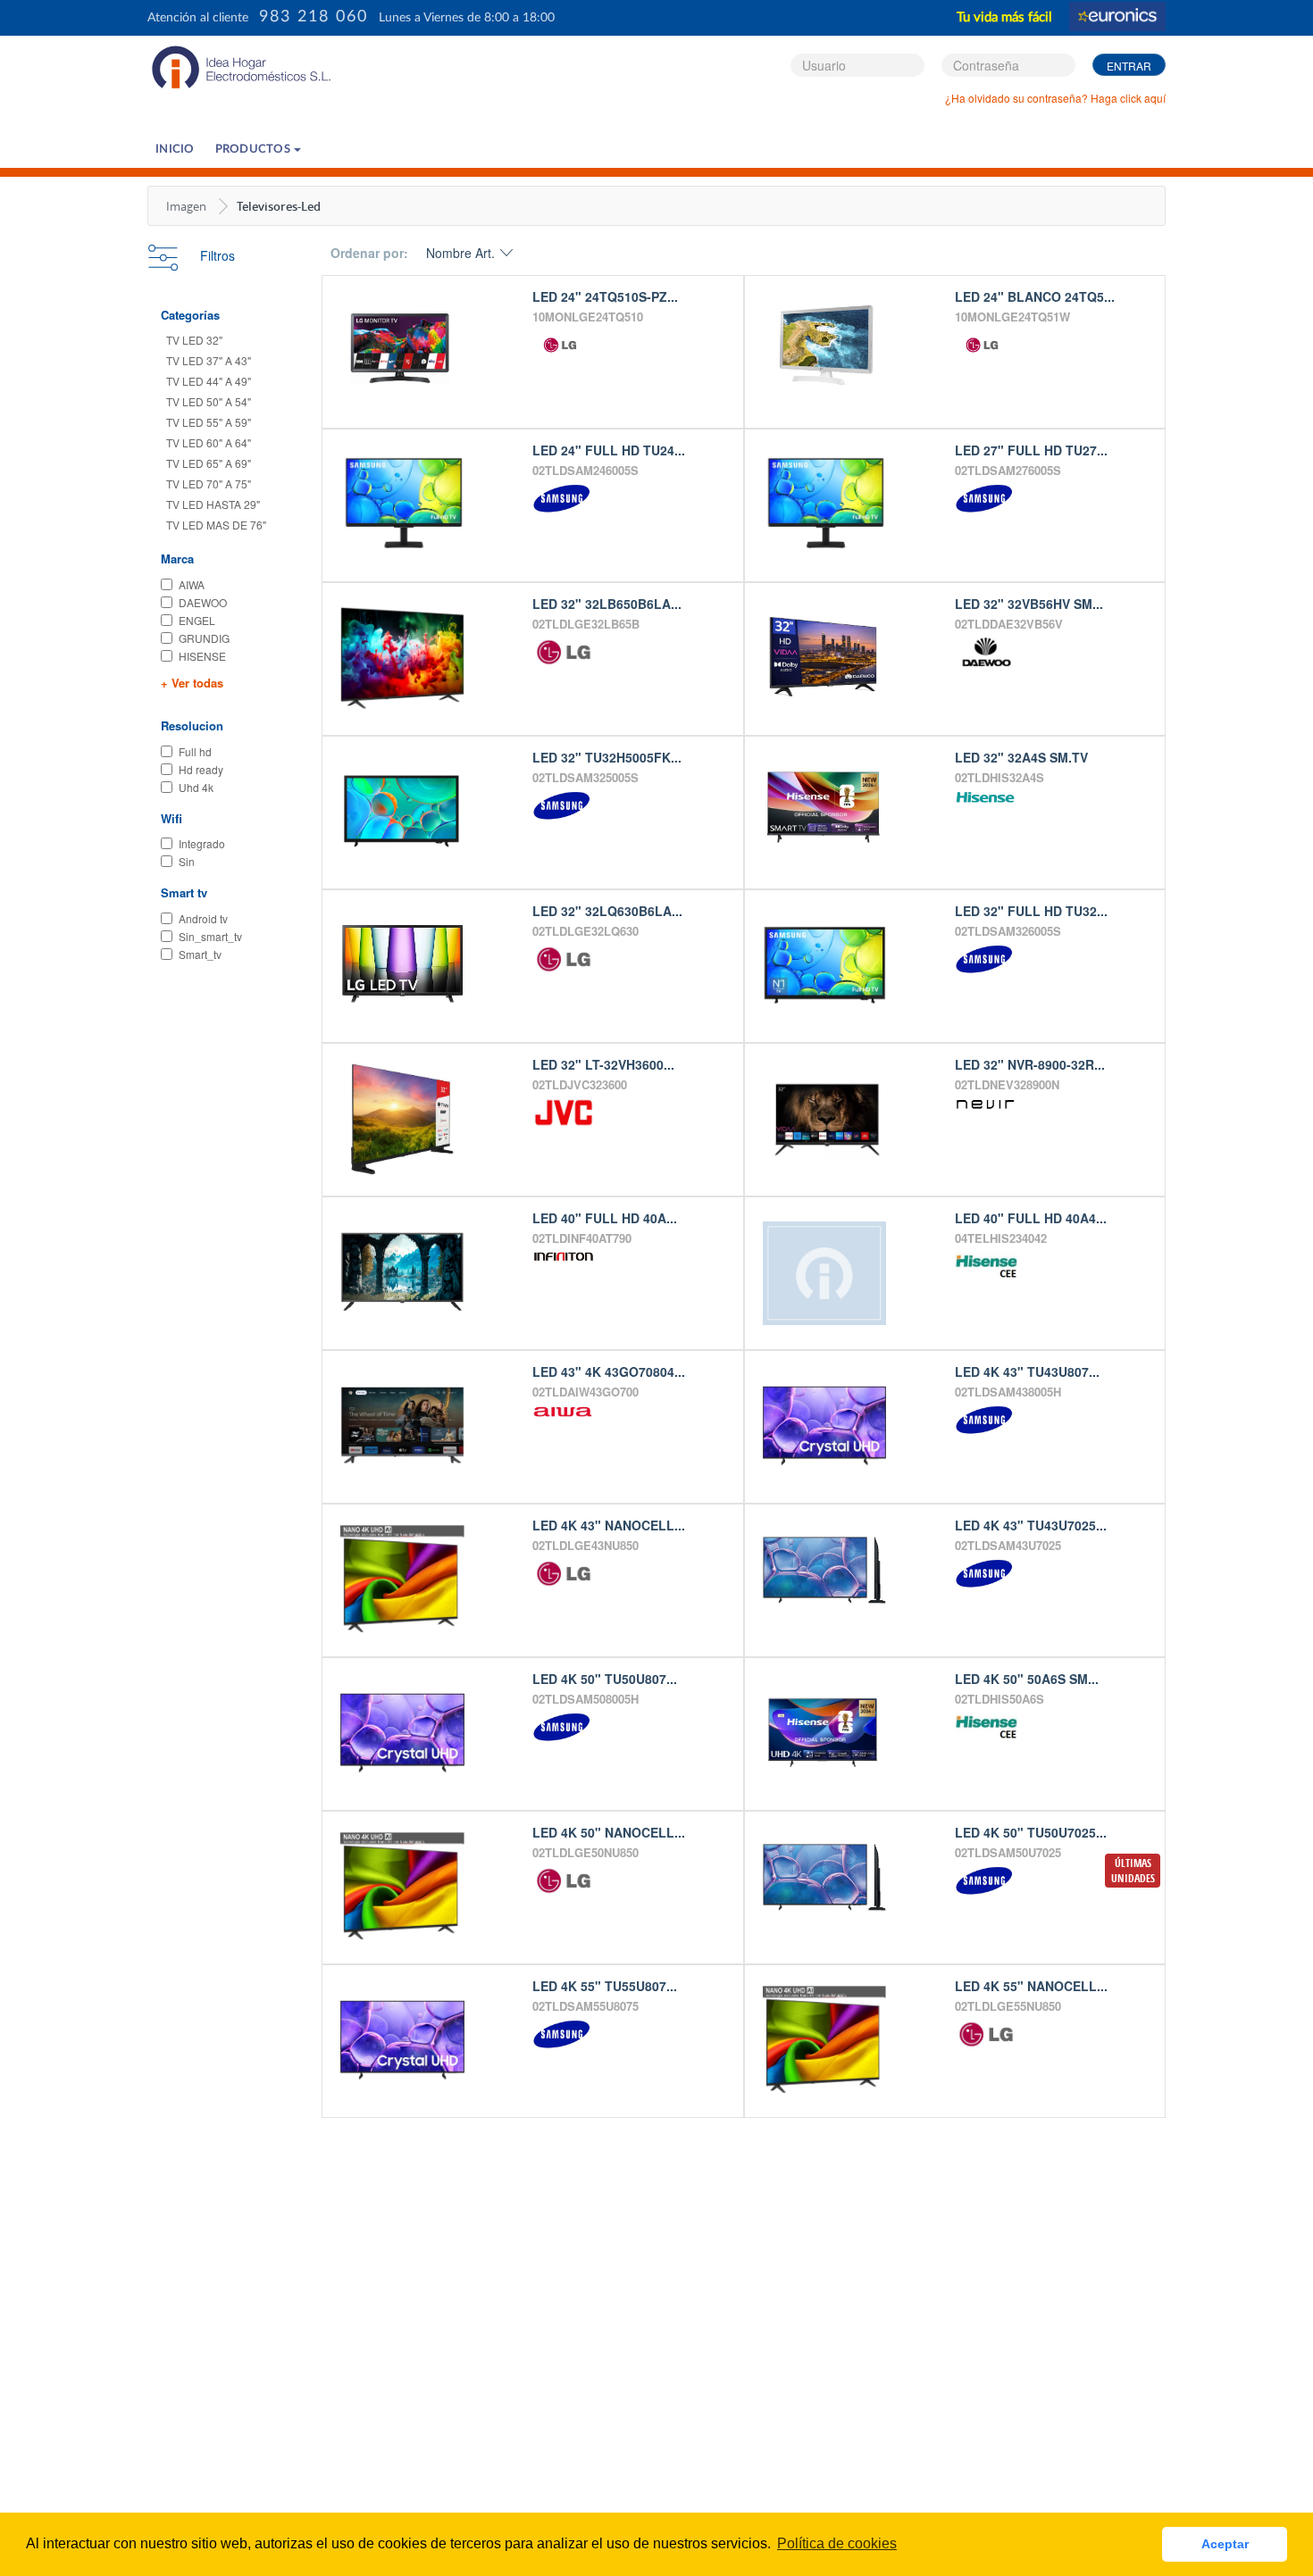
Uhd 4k (196, 787)
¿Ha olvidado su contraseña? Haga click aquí (1055, 98)
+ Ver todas (192, 683)
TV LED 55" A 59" (209, 422)
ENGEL (197, 620)
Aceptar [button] (1225, 2544)
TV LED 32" (194, 340)
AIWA (192, 584)
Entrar (1129, 66)
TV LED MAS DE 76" (216, 525)
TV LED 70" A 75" (209, 484)
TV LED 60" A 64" (209, 442)
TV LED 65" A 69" (209, 463)
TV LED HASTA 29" (213, 504)
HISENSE (202, 656)
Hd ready (201, 769)
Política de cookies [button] (837, 2543)
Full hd (195, 751)
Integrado (202, 843)
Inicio (175, 150)
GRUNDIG (204, 638)
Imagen (186, 206)
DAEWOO (203, 602)
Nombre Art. (460, 253)
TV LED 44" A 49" (209, 381)
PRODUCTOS (255, 150)
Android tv (203, 918)
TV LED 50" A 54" (209, 401)
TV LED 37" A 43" (209, 360)
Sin (187, 861)
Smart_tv (200, 954)
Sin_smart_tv (210, 936)
